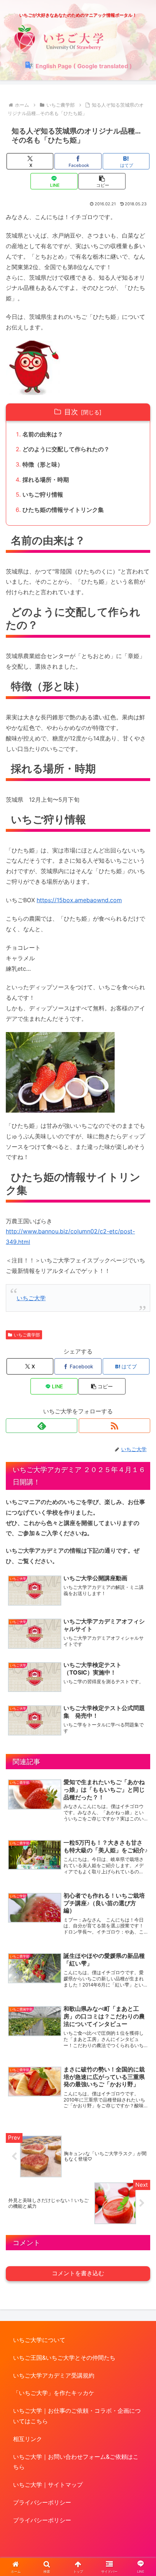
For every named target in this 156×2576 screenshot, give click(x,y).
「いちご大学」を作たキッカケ (54, 2393)
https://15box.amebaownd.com (79, 900)
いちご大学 (31, 1298)
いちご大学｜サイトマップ (48, 2485)
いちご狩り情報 (43, 494)
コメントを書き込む (78, 2273)
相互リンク (28, 2439)
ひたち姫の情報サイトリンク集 (63, 510)
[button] (102, 181)
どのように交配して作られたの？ (66, 449)
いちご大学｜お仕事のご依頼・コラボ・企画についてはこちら (77, 2416)
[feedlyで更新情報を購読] (42, 1426)
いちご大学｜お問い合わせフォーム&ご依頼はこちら (76, 2462)
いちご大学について (39, 2340)
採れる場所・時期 (46, 480)
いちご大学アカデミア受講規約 (54, 2375)
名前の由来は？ (43, 434)
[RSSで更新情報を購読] (114, 1426)
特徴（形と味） (43, 464)
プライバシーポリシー (42, 2502)
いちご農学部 (27, 1335)
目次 (71, 412)
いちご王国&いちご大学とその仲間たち (64, 2358)
